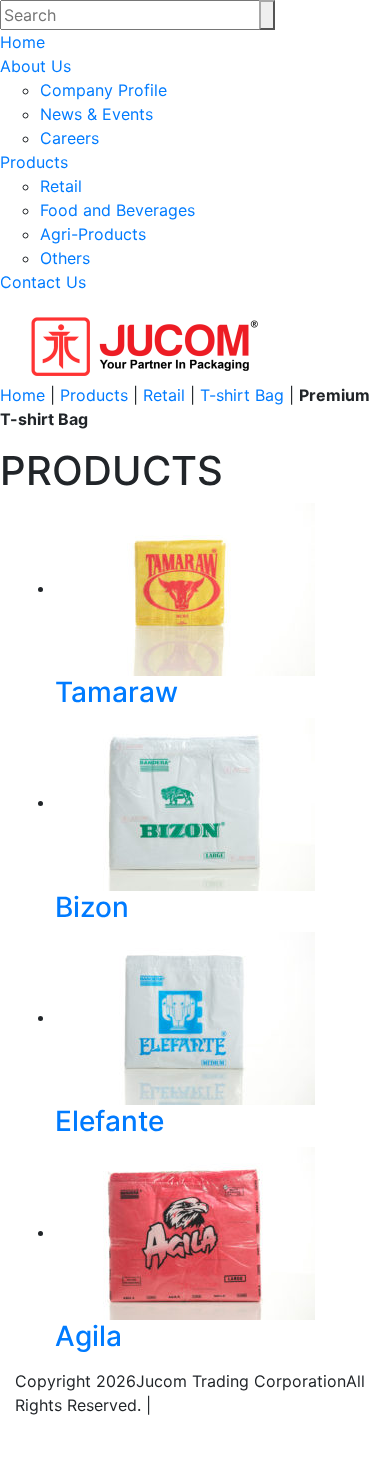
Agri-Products (93, 234)
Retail (61, 186)
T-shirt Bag (242, 395)
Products (34, 162)
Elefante (109, 1121)
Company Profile (103, 90)
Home (22, 42)
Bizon (92, 907)
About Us (35, 66)
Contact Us (43, 282)
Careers (69, 138)
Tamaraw (116, 692)
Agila (88, 1336)
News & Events (96, 114)
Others (65, 258)
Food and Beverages (117, 210)
